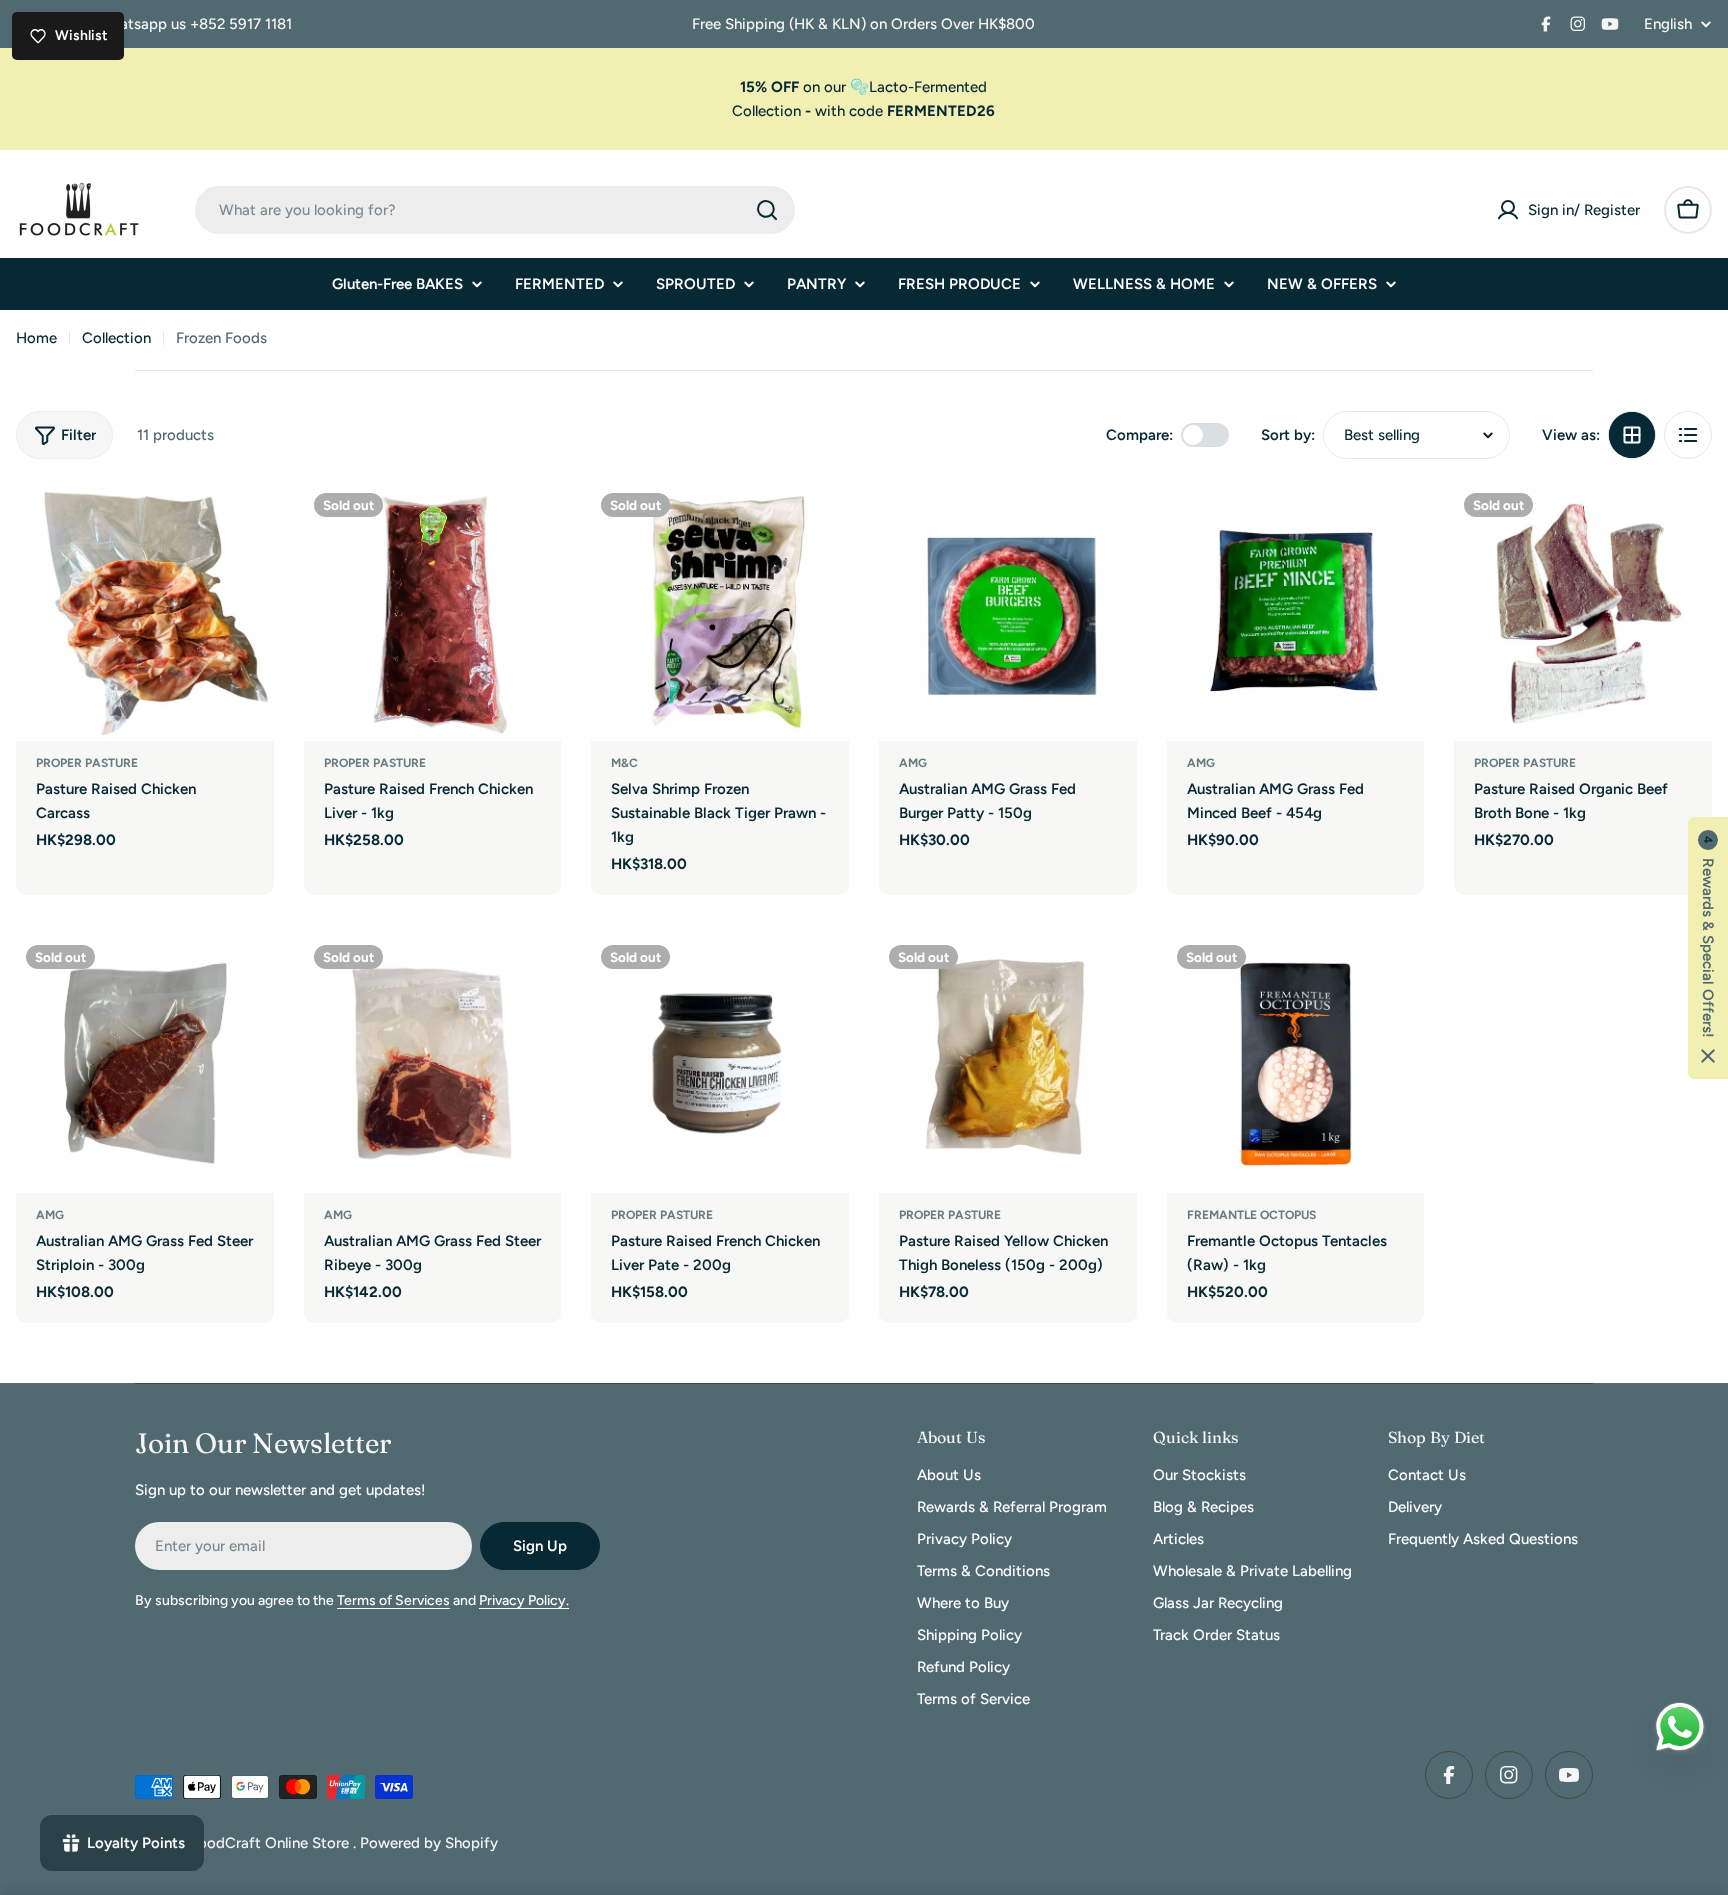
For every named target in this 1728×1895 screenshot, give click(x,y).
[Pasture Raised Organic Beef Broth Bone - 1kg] (1583, 612)
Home (36, 338)
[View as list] (1688, 435)
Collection (766, 111)
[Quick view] (245, 527)
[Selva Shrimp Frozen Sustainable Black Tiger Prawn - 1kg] (720, 612)
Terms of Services (393, 1600)
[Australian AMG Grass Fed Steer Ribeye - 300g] (433, 1064)
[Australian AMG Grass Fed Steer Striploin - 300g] (145, 1064)
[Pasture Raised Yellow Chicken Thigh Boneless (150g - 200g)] (1008, 1064)
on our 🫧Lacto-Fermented (863, 87)
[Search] (767, 210)
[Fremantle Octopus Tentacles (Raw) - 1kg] (1296, 1064)
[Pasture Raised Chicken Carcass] (145, 612)
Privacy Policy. (524, 1600)
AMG (913, 763)
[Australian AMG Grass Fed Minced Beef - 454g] (1296, 612)
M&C (624, 763)
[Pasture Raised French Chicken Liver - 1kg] (433, 612)
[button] (1708, 948)
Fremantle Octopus (1251, 1215)
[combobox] (495, 210)
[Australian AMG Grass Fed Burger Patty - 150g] (1008, 612)
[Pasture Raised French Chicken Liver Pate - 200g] (720, 1064)
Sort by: (1288, 435)
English (1668, 24)
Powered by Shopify (429, 1843)
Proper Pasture (87, 763)
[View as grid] (1632, 435)
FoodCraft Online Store (271, 1843)
